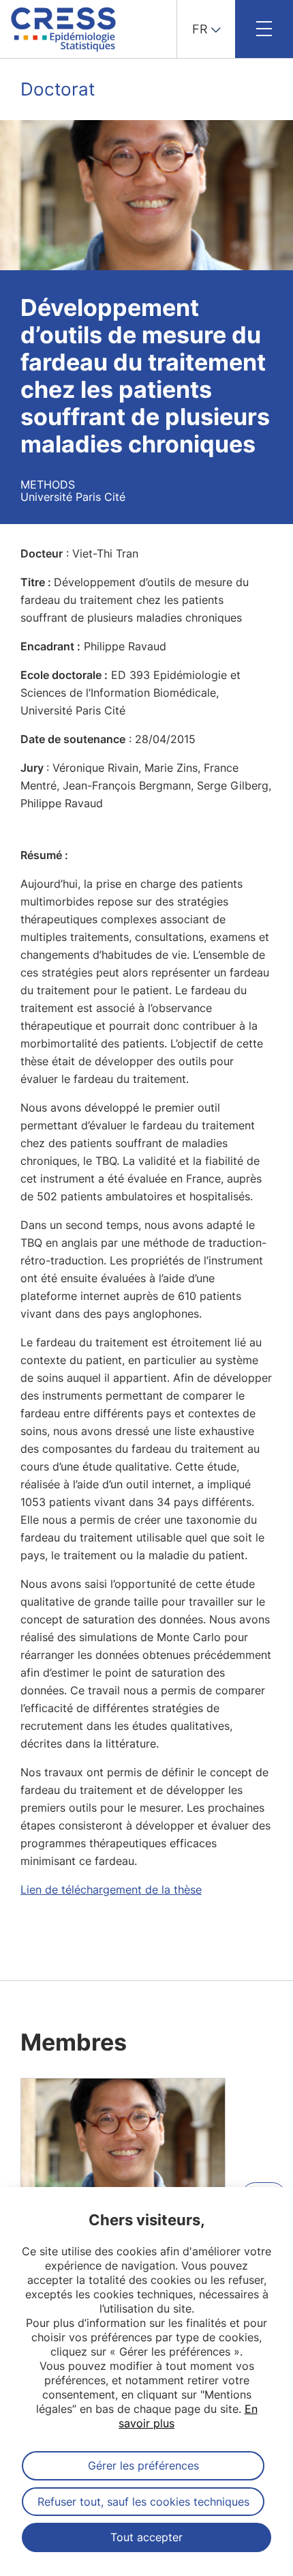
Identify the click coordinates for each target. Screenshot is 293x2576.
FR (200, 29)
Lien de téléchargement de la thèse (111, 1890)
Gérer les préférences (143, 2465)
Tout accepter (146, 2537)
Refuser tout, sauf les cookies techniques (143, 2502)
